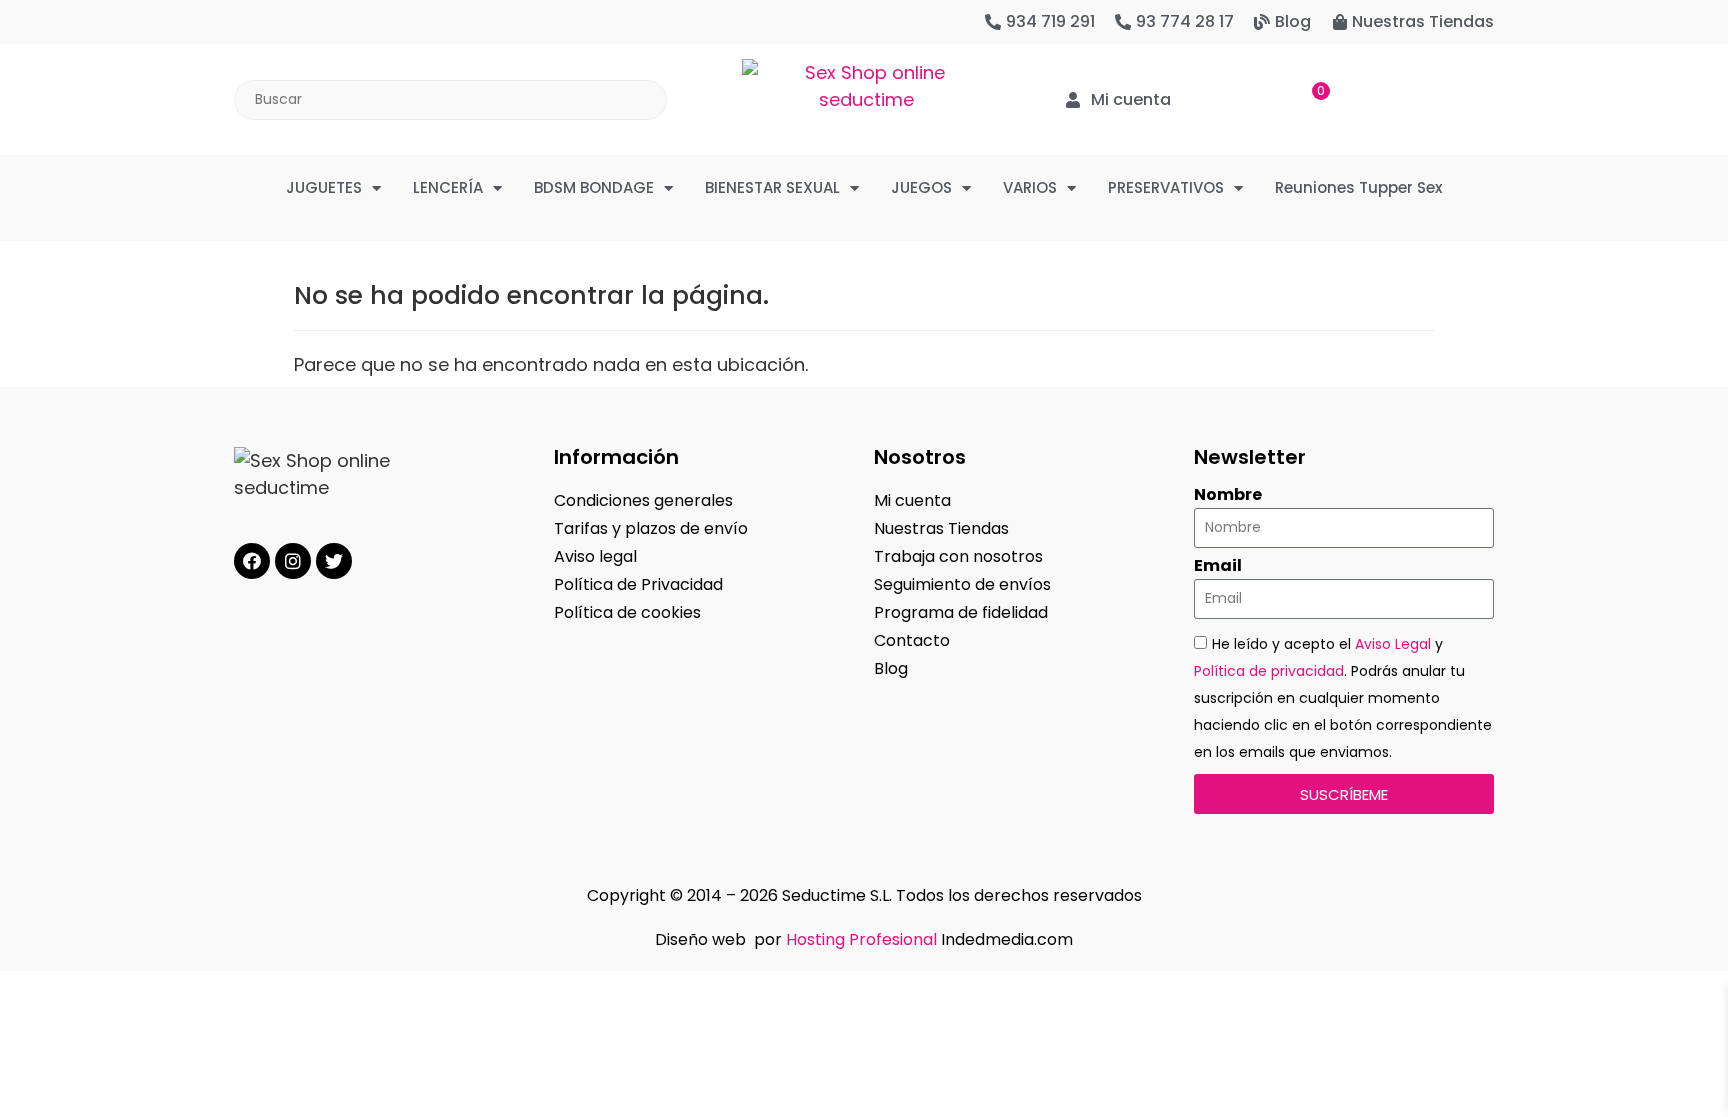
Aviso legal (595, 556)
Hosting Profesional (861, 939)
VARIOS (1030, 187)
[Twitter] (334, 561)
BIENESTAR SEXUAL (772, 187)
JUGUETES (324, 187)
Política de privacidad (1269, 671)
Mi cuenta (912, 500)
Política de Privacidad (638, 584)
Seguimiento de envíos (962, 584)
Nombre (1228, 495)
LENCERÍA (448, 187)
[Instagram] (293, 561)
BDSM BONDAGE (594, 187)
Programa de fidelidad (961, 612)
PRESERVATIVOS (1166, 187)
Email (1218, 566)
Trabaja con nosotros (958, 556)
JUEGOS (921, 187)
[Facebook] (252, 561)
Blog (891, 668)
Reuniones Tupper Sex (1358, 187)
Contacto (912, 640)
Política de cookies (627, 612)
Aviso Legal (1393, 644)
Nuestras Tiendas (941, 528)
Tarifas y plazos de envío (651, 528)
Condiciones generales (643, 500)
